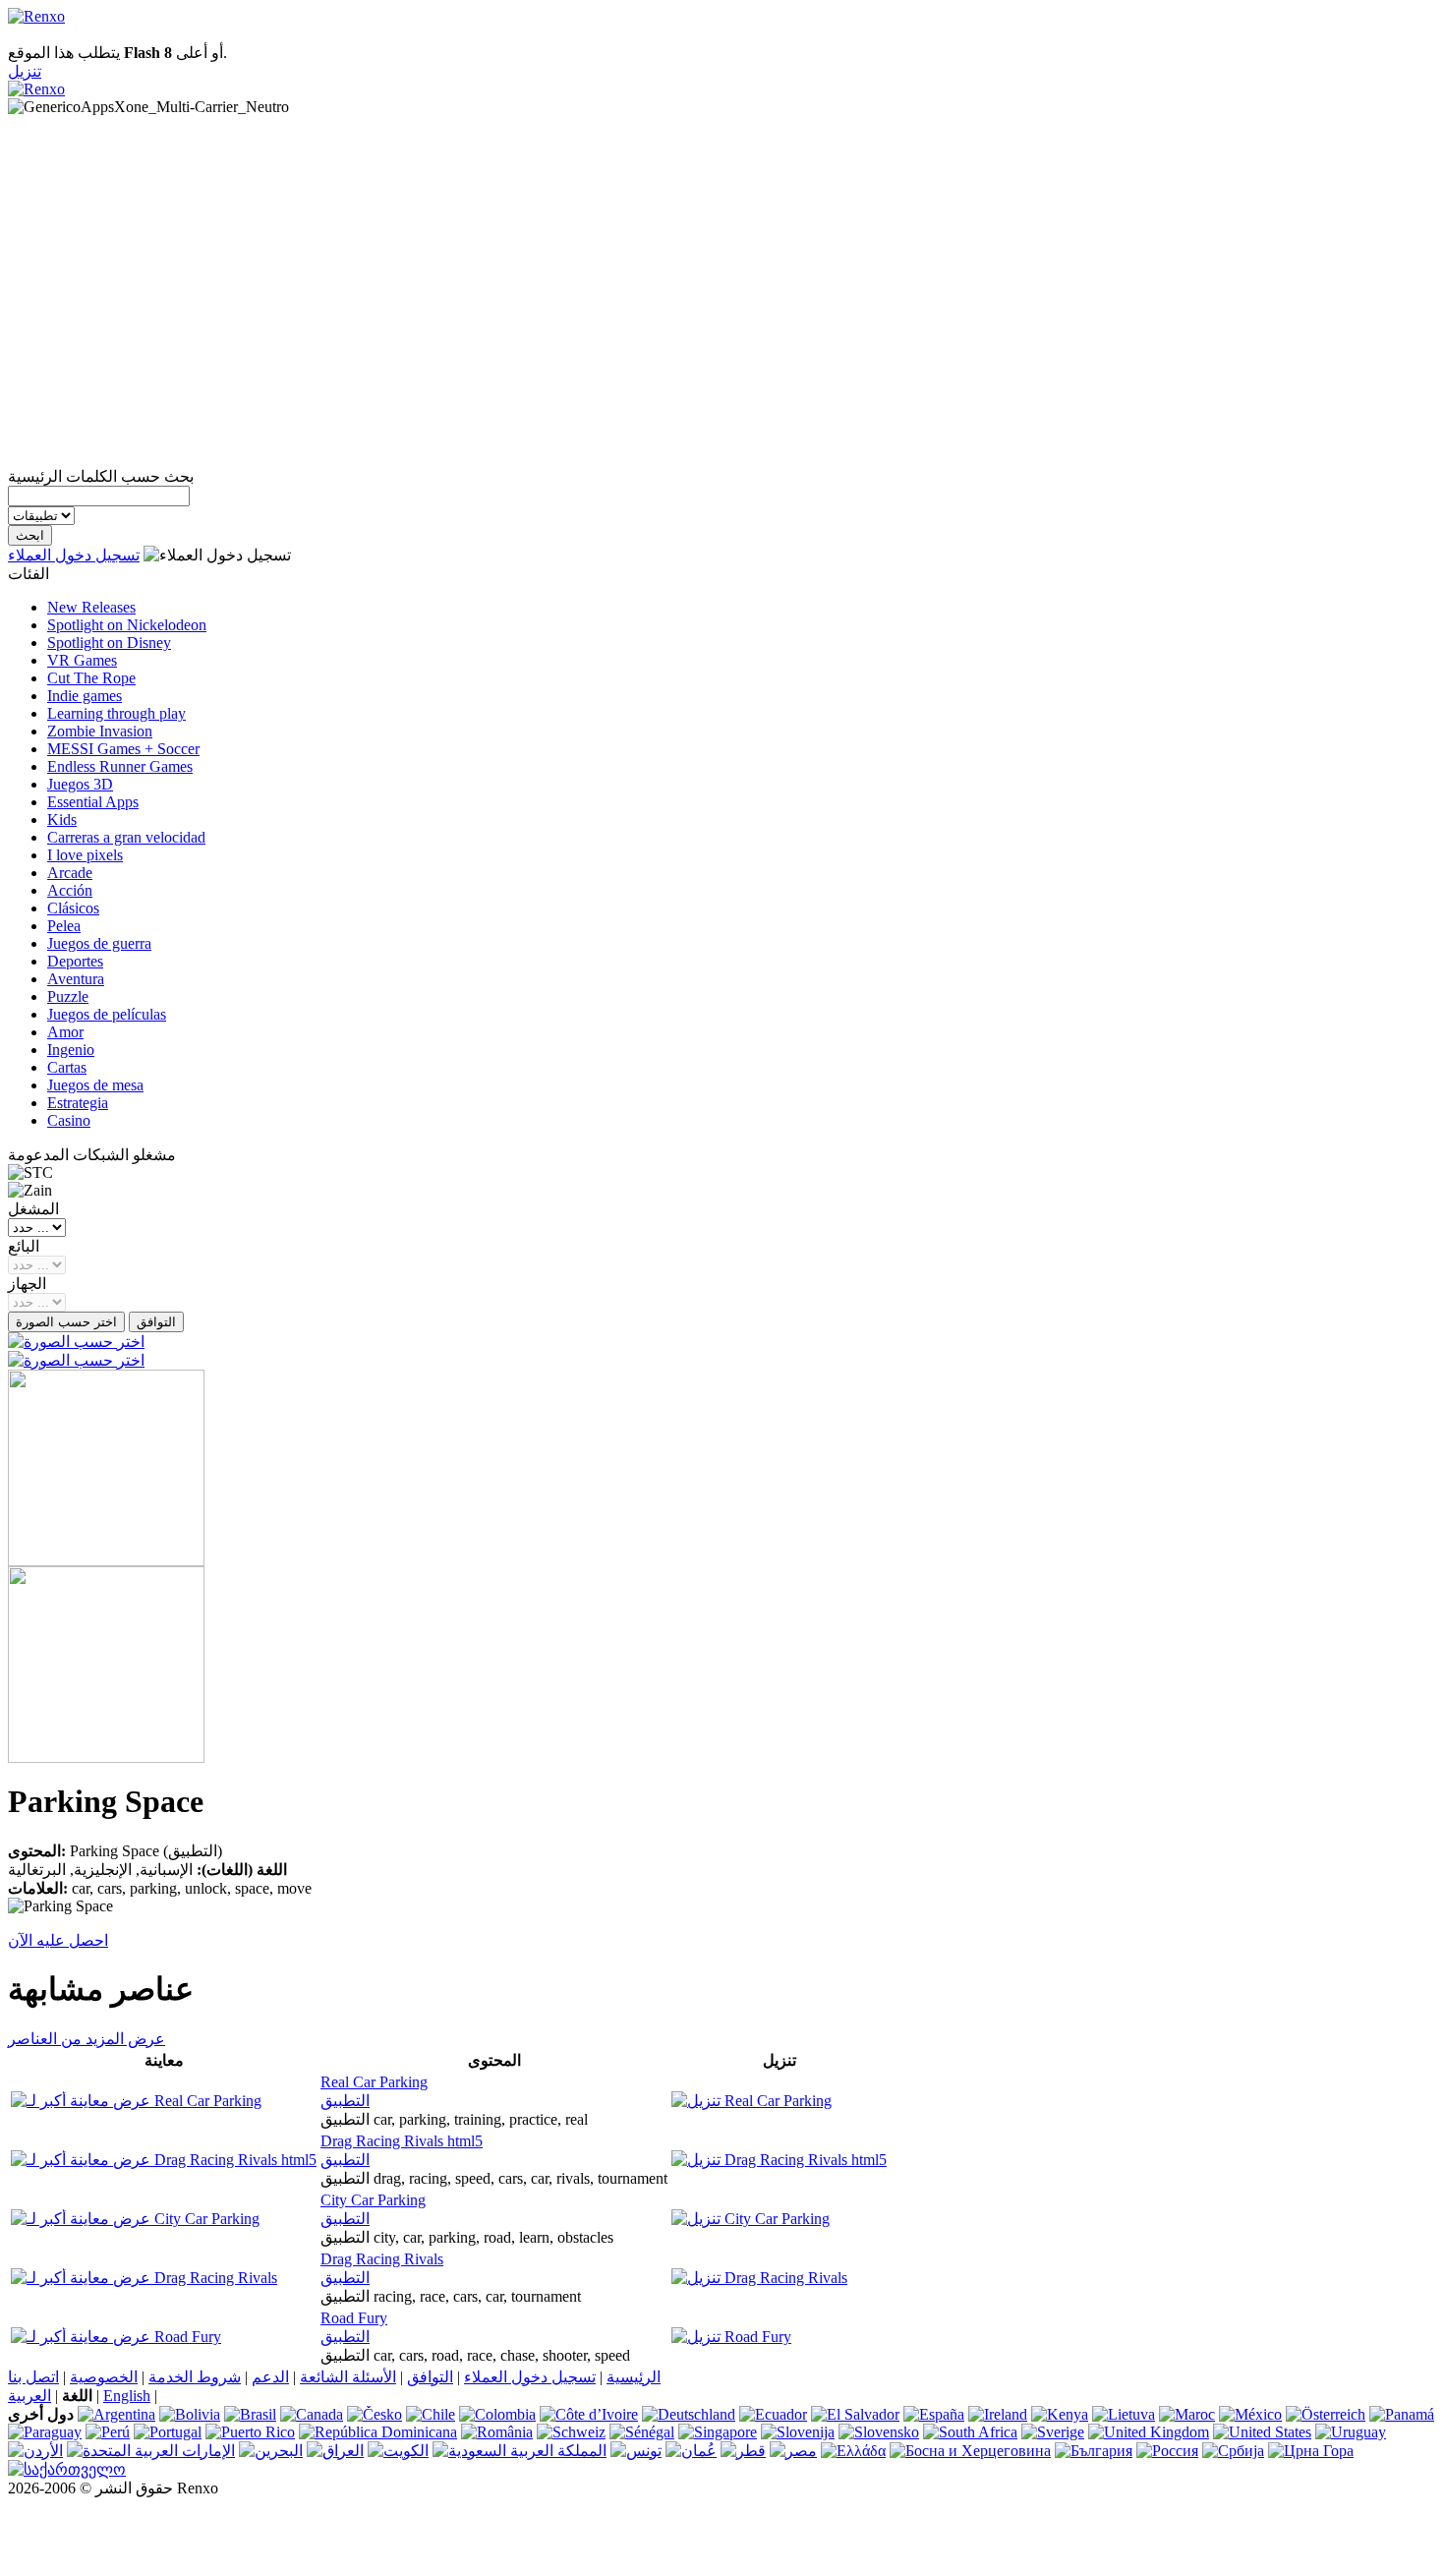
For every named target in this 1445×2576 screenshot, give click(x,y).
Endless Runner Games (120, 766)
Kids (62, 820)
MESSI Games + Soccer (123, 749)
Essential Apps (93, 802)
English (127, 2396)
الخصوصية (104, 2377)
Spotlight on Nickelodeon (127, 625)
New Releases (91, 607)
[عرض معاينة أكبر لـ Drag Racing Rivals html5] (164, 2160)
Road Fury (354, 2318)
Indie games (85, 696)
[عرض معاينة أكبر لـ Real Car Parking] (136, 2101)
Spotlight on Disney (109, 643)
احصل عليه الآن (58, 1940)
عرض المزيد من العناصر (87, 2039)
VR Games (82, 660)
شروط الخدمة (195, 2377)
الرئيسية (634, 2377)
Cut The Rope (91, 678)
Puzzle (68, 996)
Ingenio (71, 1050)
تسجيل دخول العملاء (74, 555)
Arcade (70, 873)
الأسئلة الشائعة (348, 2377)
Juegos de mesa (95, 1085)
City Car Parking (373, 2200)
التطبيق (345, 2101)
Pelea (64, 926)
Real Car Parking (374, 2082)
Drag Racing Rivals (382, 2259)
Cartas (67, 1067)
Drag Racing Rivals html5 (402, 2141)
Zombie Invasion (100, 731)
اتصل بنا (33, 2377)
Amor (65, 1032)
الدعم (270, 2377)
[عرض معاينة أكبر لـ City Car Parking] (135, 2219)
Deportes (75, 961)
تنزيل (25, 71)
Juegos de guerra (99, 943)
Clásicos (73, 908)
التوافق (430, 2377)
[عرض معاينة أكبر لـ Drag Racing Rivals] (144, 2278)
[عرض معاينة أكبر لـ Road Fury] (116, 2337)
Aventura (76, 979)
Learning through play (116, 713)
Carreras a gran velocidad (126, 837)
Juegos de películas (107, 1014)
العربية (29, 2396)
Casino (69, 1120)
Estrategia (78, 1103)
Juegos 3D (80, 784)
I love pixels (85, 855)
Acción (70, 890)
